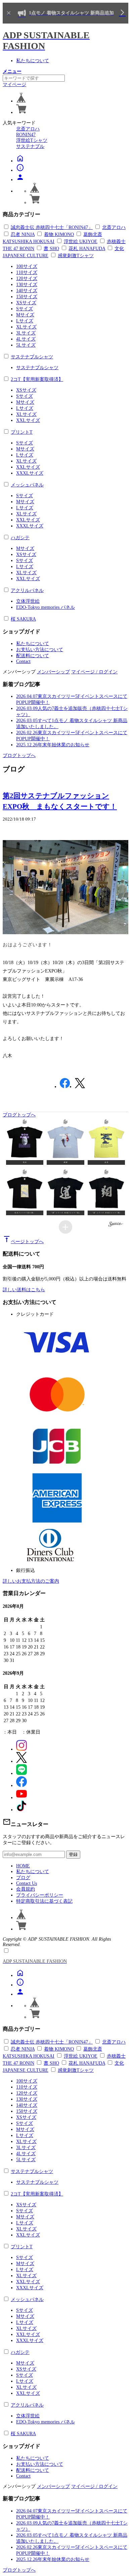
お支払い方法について (40, 650)
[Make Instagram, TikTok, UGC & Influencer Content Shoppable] (116, 1225)
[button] (25, 1141)
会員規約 (26, 1889)
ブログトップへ (19, 756)
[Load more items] (65, 1227)
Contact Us (27, 1883)
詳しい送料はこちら (24, 1290)
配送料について (33, 656)
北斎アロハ (28, 129)
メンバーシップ (53, 672)
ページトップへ (23, 1242)
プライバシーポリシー (40, 1895)
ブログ (23, 1878)
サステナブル (30, 146)
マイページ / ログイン (94, 672)
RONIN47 (26, 135)
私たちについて (33, 61)
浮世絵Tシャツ (32, 140)
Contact (23, 661)
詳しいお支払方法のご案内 (31, 1581)
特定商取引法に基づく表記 (44, 1901)
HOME (23, 1866)
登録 (73, 1854)
